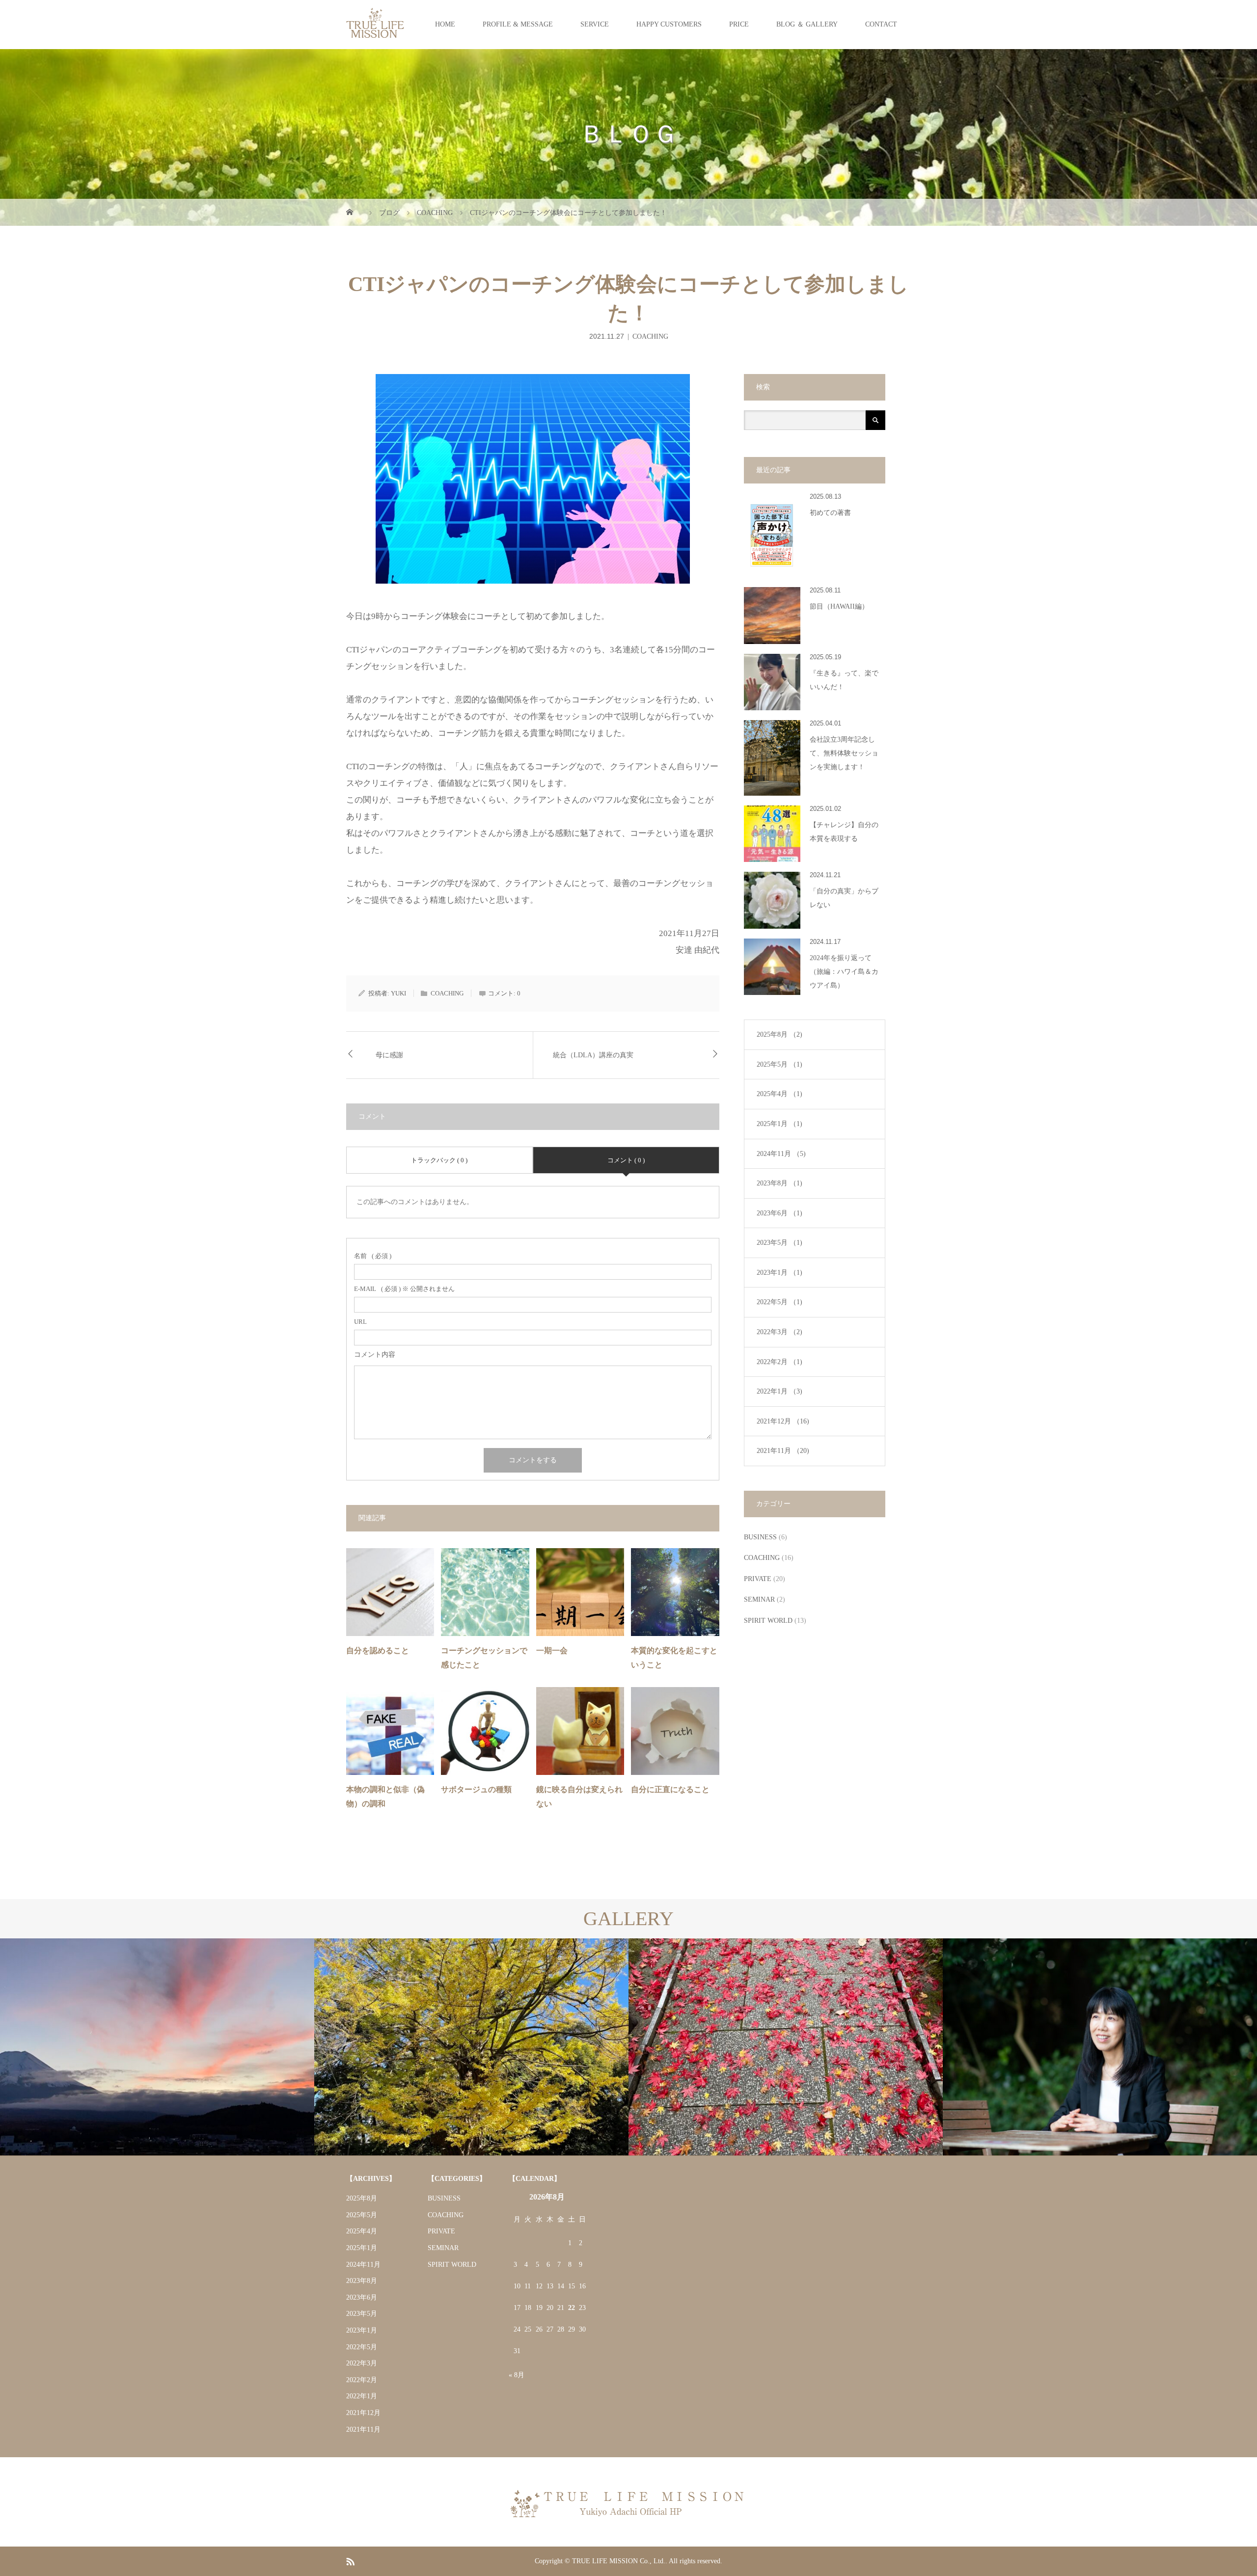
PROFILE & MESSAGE (518, 24)
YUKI (398, 993)
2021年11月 (783, 1451)
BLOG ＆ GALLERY (807, 24)
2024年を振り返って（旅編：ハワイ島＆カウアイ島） (844, 972)
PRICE (739, 24)
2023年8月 (779, 1183)
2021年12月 (783, 1421)
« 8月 (517, 2375)
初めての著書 (830, 513)
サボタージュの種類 (476, 1789)
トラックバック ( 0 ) (439, 1160)
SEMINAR (759, 1599)
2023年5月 (779, 1243)
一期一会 (552, 1650)
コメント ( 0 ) (626, 1160)
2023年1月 (779, 1273)
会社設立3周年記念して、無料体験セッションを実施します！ (844, 753)
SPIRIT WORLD (768, 1621)
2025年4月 (779, 1094)
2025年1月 (779, 1124)
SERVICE (595, 24)
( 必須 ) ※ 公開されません (404, 1289)
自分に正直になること (670, 1789)
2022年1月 (779, 1391)
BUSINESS (760, 1537)
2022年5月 (779, 1302)
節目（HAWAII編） (839, 606)
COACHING (650, 336)
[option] (157, 2047)
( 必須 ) (373, 1256)
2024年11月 (781, 1154)
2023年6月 (779, 1213)
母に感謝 (389, 1055)
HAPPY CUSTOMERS (669, 24)
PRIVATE (758, 1579)
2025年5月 (779, 1064)
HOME (445, 24)
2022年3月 (779, 1332)
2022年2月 (779, 1362)
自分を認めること (378, 1650)
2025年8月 (779, 1034)
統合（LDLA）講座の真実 (593, 1055)
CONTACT (881, 24)
